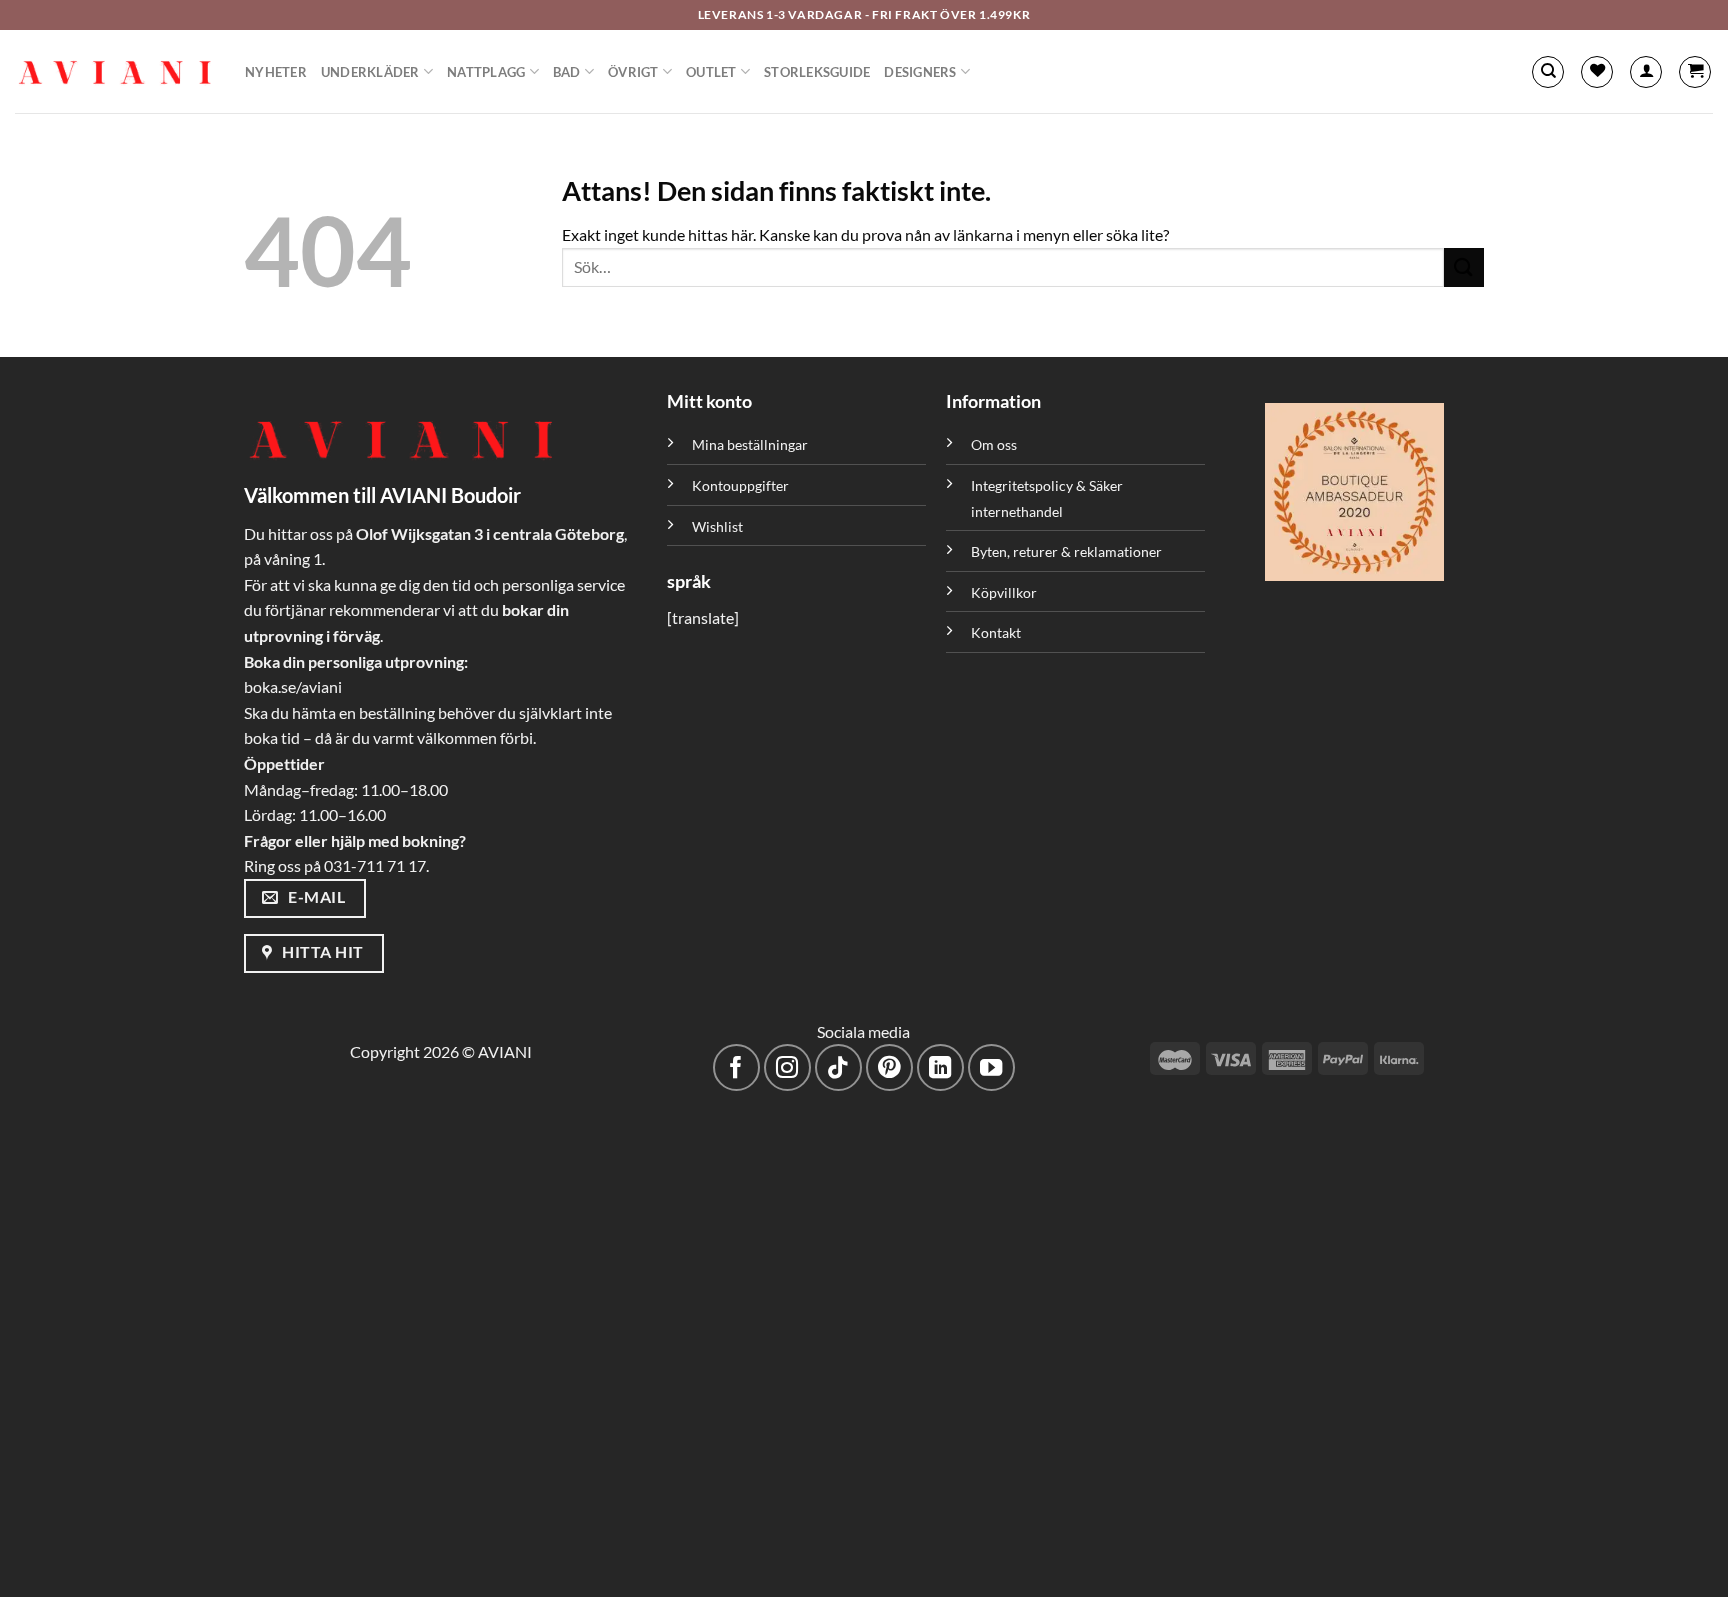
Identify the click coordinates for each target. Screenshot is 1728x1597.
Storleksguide (817, 72)
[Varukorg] (1695, 72)
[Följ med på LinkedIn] (940, 1067)
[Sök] (1548, 72)
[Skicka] (1464, 267)
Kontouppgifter (740, 485)
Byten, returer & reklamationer (1066, 551)
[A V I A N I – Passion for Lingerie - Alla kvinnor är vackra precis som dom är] (115, 72)
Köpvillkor (1004, 592)
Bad (567, 72)
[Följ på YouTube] (991, 1067)
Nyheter (276, 72)
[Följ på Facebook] (736, 1067)
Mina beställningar (751, 444)
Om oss (994, 444)
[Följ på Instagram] (787, 1067)
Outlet (711, 72)
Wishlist (717, 526)
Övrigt (633, 72)
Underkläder (370, 72)
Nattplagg (486, 72)
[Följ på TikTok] (838, 1067)
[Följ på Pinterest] (889, 1067)
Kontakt (996, 632)
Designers (920, 72)
